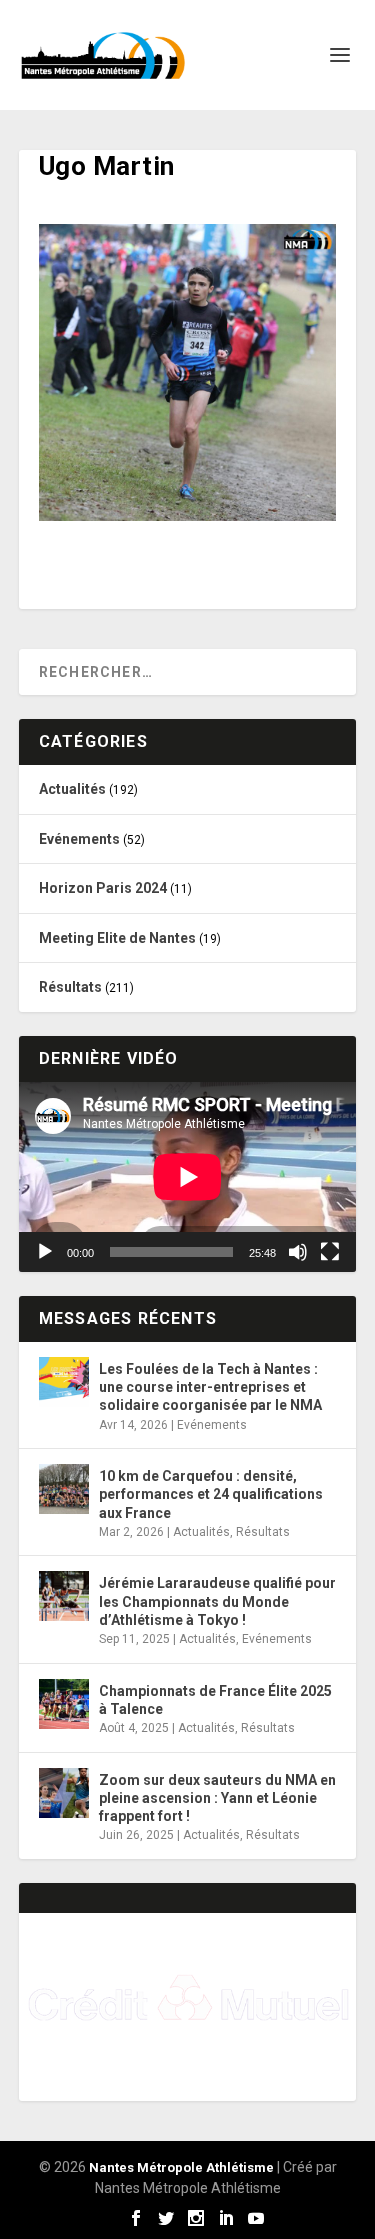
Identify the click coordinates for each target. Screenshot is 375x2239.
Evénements (79, 839)
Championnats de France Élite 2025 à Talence (215, 1700)
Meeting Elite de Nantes (117, 938)
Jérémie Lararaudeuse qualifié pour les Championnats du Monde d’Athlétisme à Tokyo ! (217, 1601)
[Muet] (298, 1252)
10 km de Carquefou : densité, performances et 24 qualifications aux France (211, 1494)
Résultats (70, 987)
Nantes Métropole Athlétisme (181, 2167)
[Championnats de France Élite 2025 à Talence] (64, 1704)
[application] (188, 1177)
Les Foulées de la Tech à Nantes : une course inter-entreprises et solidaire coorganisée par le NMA (210, 1387)
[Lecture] (45, 1252)
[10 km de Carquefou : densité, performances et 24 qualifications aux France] (64, 1489)
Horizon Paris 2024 (103, 888)
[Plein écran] (330, 1252)
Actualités (72, 789)
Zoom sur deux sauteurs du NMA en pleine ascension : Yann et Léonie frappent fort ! (217, 1798)
